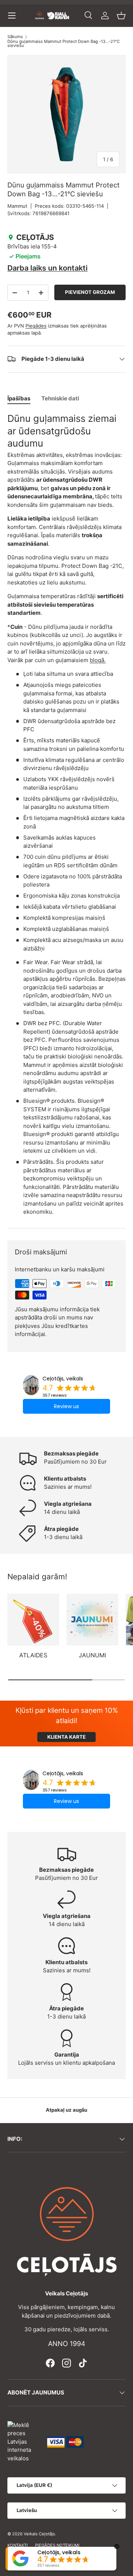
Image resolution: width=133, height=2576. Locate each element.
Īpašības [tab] (19, 398)
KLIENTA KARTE (66, 1737)
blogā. (98, 660)
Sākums (15, 37)
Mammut (17, 206)
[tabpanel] (66, 814)
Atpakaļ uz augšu (66, 2110)
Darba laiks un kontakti (47, 268)
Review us (66, 1406)
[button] (121, 16)
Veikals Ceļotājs (39, 2534)
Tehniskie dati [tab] (60, 398)
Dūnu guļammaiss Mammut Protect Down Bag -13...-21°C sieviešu (64, 44)
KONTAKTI (18, 2545)
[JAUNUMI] (92, 1620)
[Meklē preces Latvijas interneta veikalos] (24, 2441)
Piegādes (36, 326)
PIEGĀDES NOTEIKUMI (57, 2545)
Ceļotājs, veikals (63, 1379)
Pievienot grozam (90, 292)
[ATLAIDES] (33, 1620)
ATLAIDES (33, 1655)
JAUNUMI (92, 1655)
